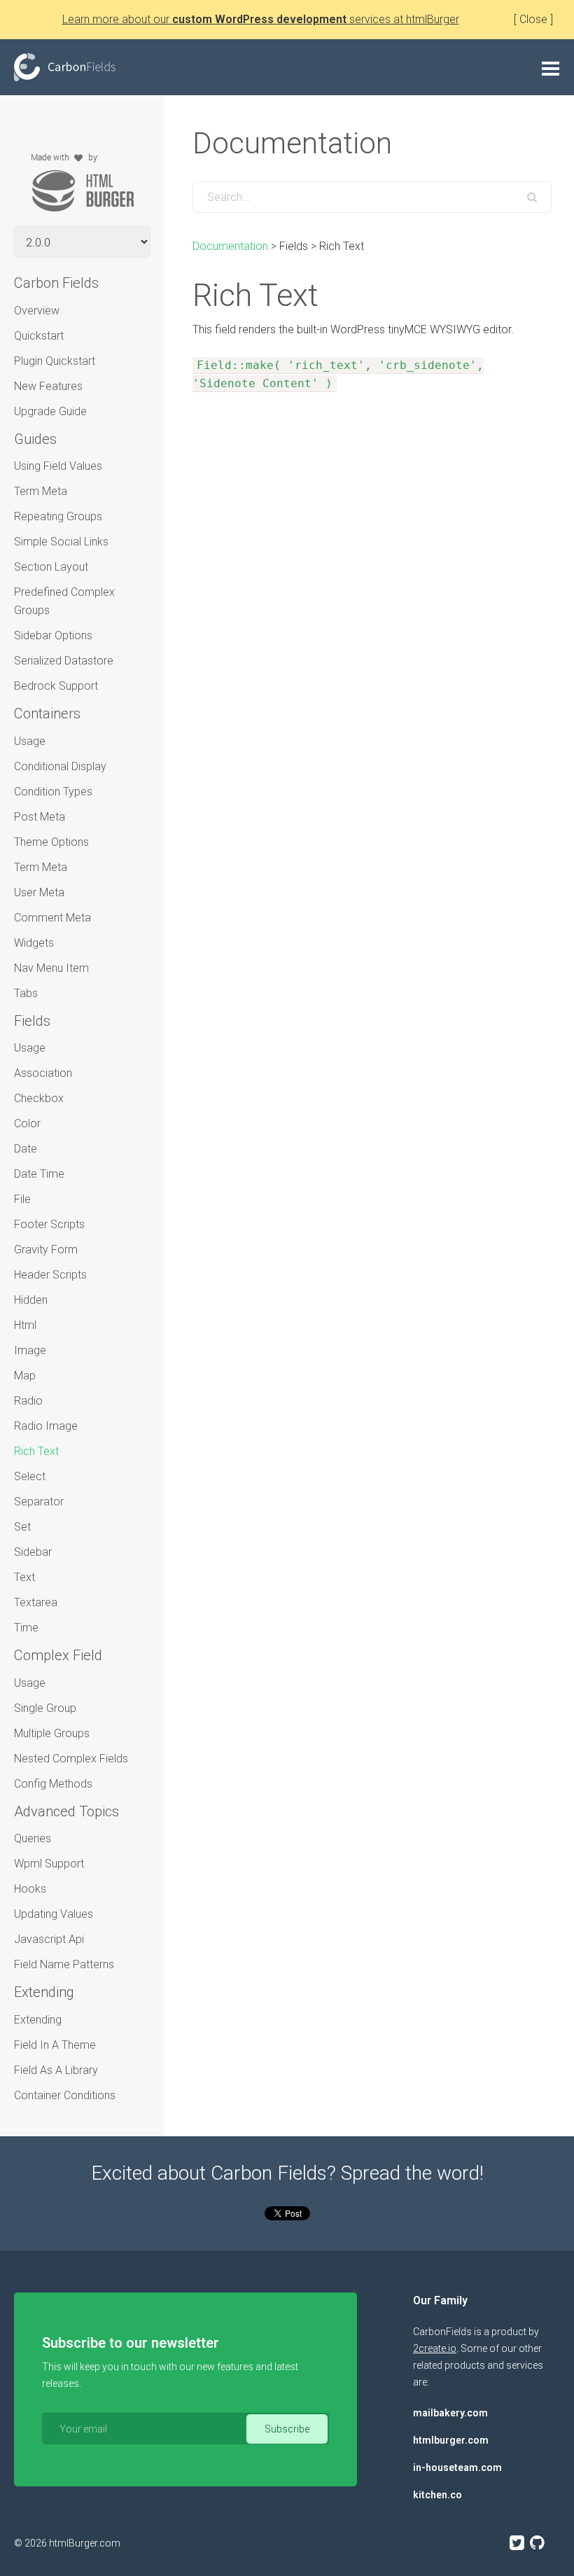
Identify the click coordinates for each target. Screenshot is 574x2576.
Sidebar (33, 1552)
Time (26, 1628)
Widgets (34, 943)
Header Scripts (50, 1275)
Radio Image (46, 1426)
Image (30, 1350)
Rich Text (36, 1451)
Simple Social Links (61, 542)
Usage (30, 741)
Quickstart (39, 336)
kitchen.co (437, 2495)
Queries (33, 1838)
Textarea (36, 1602)
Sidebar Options (53, 635)
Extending (38, 2020)
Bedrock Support (56, 686)
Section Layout (51, 567)
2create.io (435, 2348)
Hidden (31, 1300)
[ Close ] (533, 19)
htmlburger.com (451, 2440)
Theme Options (51, 842)
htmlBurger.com (85, 2543)
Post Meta (40, 817)
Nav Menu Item (51, 968)
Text (24, 1577)
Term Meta (41, 491)
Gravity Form (46, 1249)
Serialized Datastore (64, 661)
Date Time (39, 1174)
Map (25, 1376)
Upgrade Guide (50, 411)
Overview (37, 311)
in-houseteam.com (457, 2467)
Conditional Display (60, 766)
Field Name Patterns (64, 1964)
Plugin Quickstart (55, 361)
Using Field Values (58, 466)
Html (25, 1325)
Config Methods (53, 1784)
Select (30, 1476)
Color (27, 1123)
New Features (48, 386)
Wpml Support (49, 1864)
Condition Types (53, 792)
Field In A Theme (55, 2045)
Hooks (30, 1889)
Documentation (230, 246)
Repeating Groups (58, 516)
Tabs (26, 993)
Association (43, 1073)
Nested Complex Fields (71, 1759)
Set (22, 1527)
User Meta (39, 892)
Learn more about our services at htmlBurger (261, 19)
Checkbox (39, 1098)
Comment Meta (52, 918)
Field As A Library (56, 2070)
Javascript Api (49, 1939)
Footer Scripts (49, 1224)
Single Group (45, 1708)
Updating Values (54, 1914)
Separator (39, 1502)
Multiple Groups (52, 1733)
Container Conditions (65, 2095)
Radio (28, 1401)
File (22, 1199)
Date (26, 1149)
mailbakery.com (450, 2413)
